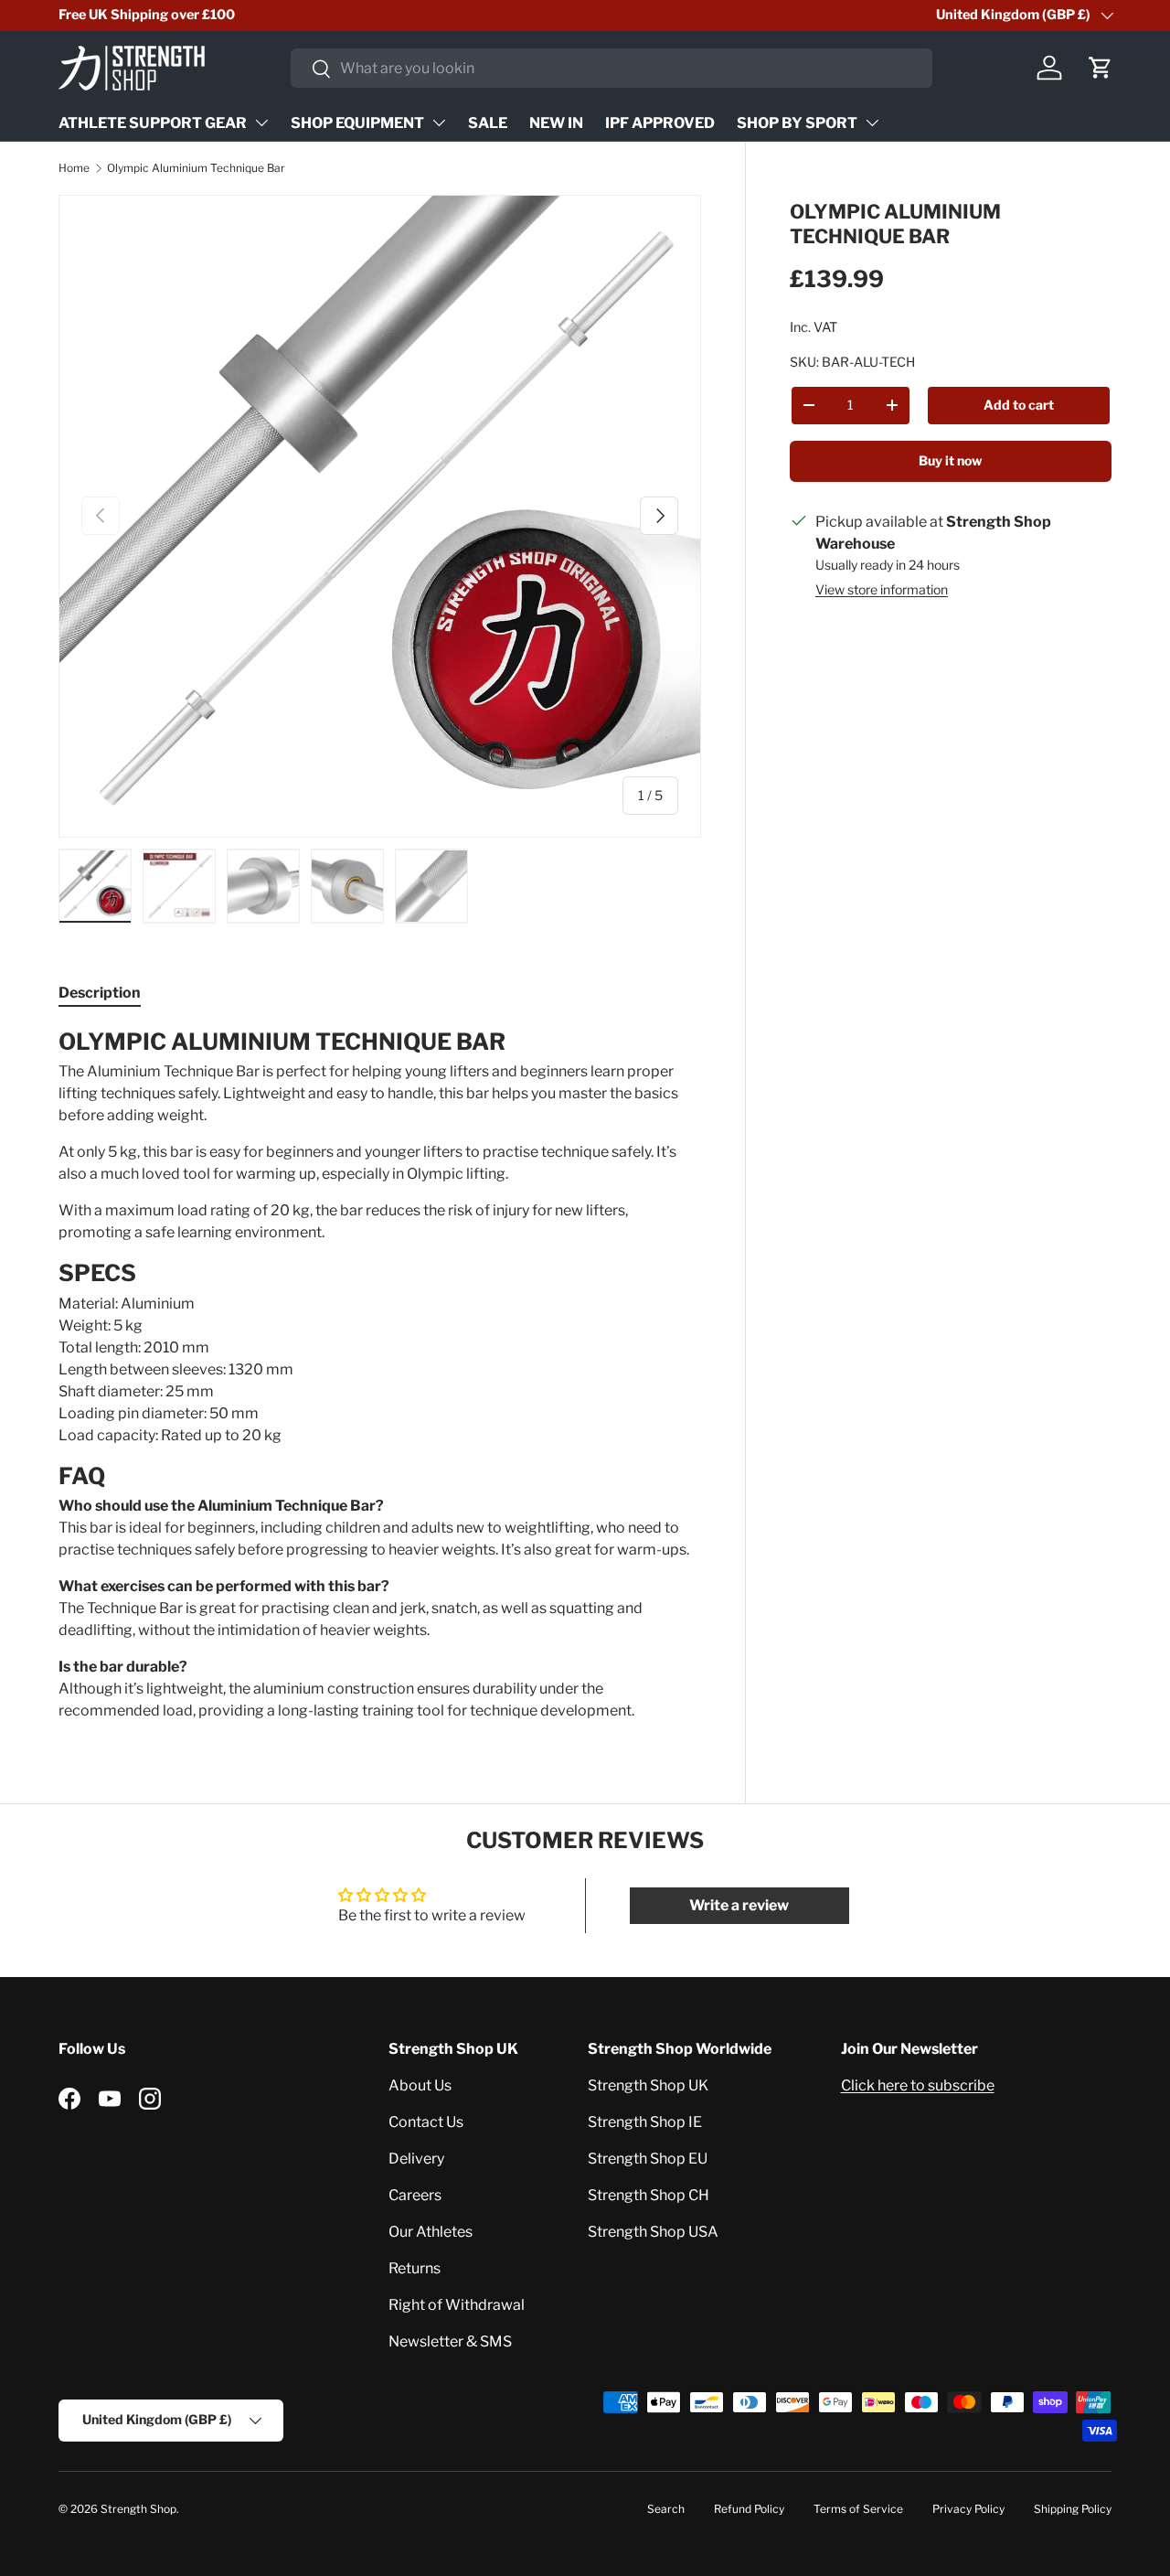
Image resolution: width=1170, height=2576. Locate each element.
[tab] (100, 993)
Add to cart (1019, 405)
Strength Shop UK (648, 2085)
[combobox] (612, 68)
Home (74, 168)
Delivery (416, 2159)
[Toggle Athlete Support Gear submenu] (261, 123)
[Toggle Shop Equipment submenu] (439, 123)
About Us (420, 2085)
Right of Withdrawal (457, 2305)
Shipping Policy (1073, 2509)
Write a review (739, 1905)
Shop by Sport (797, 123)
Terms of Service (858, 2509)
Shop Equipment (357, 123)
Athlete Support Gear (153, 123)
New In (556, 123)
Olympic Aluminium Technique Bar (196, 168)
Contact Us (426, 2122)
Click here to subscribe (918, 2085)
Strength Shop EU (648, 2159)
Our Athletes (431, 2232)
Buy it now (951, 460)
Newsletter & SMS (450, 2341)
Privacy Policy (968, 2509)
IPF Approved (660, 123)
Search (666, 2509)
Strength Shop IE (645, 2122)
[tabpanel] (380, 1375)
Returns (415, 2268)
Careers (415, 2195)
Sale (488, 123)
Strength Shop (138, 2509)
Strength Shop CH (649, 2195)
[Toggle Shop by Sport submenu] (872, 123)
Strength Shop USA (653, 2232)
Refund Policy (749, 2509)
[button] (1101, 68)
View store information (882, 589)
